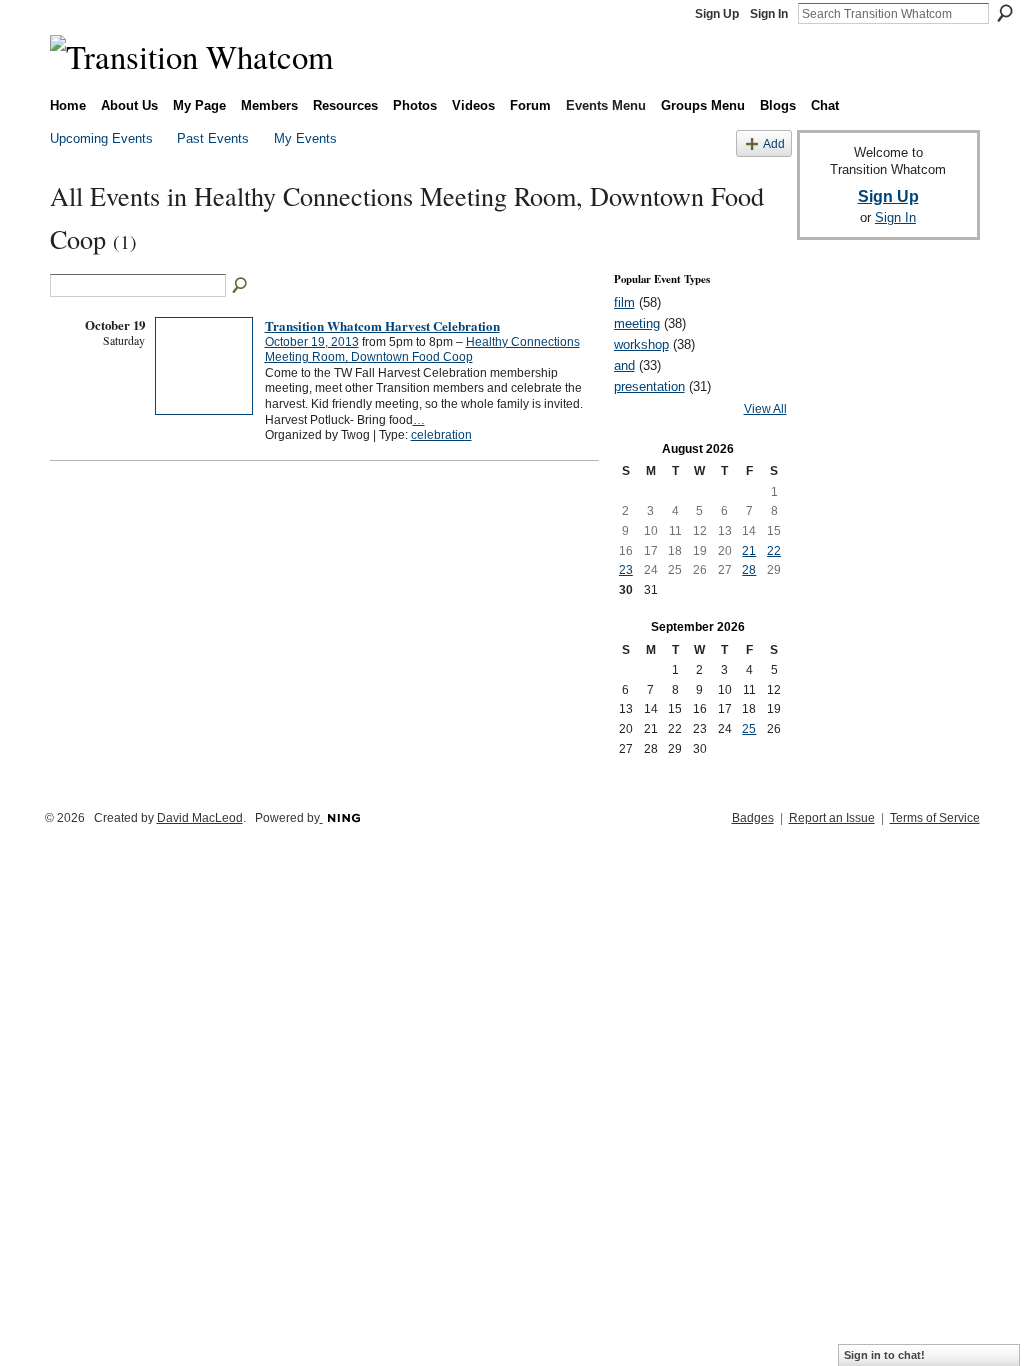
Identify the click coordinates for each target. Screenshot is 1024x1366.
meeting (637, 323)
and (624, 365)
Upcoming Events (101, 138)
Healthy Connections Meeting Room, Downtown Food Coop (422, 350)
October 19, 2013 (312, 342)
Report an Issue (832, 818)
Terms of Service (935, 818)
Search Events (241, 286)
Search (1005, 13)
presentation (649, 386)
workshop (641, 344)
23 (626, 570)
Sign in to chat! (884, 1355)
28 (749, 570)
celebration (441, 435)
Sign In (769, 14)
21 (749, 551)
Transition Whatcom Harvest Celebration (382, 325)
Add (774, 143)
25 (749, 729)
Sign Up (717, 14)
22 (774, 551)
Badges (753, 818)
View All (765, 409)
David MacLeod (200, 818)
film (624, 302)
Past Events (213, 138)
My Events (305, 138)
